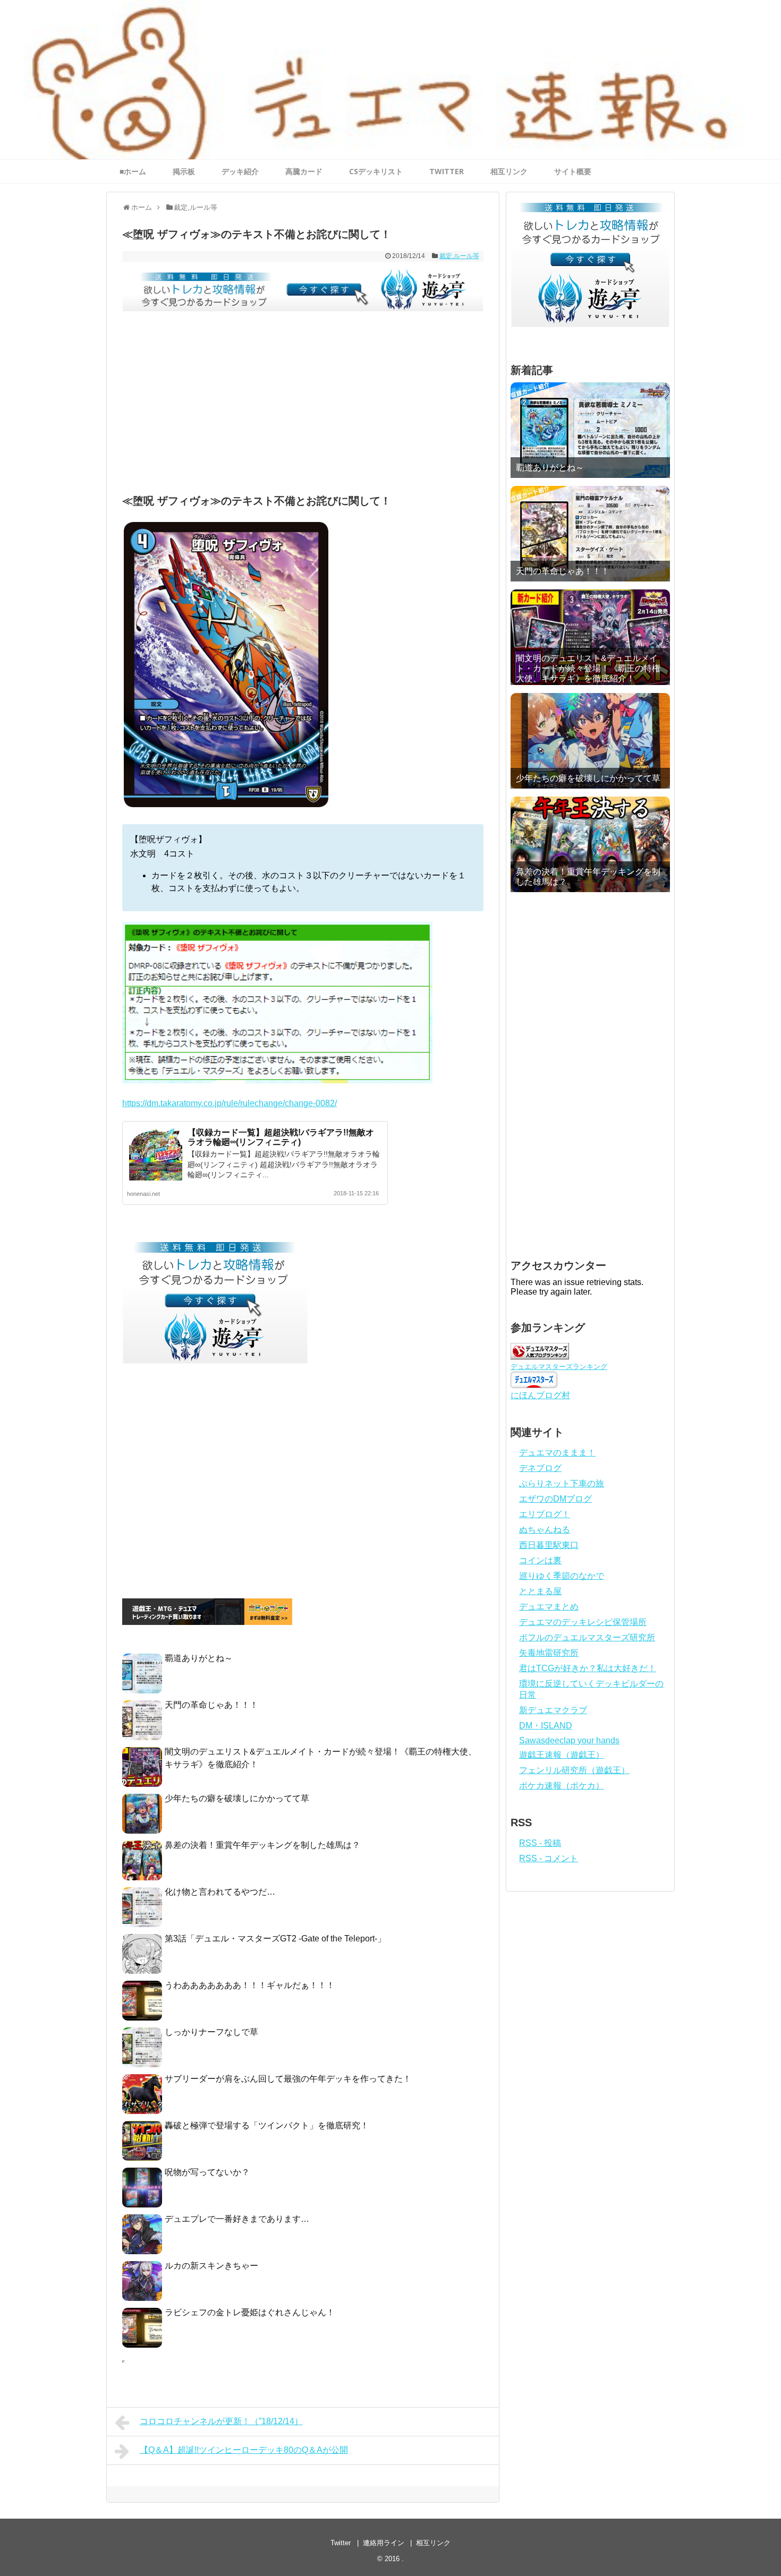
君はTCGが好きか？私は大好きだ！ (588, 1668)
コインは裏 (540, 1560)
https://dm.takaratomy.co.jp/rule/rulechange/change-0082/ (230, 1103)
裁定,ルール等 (459, 256)
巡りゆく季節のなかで (562, 1576)
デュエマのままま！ (557, 1453)
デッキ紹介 (240, 171)
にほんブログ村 (540, 1395)
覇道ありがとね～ (199, 1658)
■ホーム (133, 171)
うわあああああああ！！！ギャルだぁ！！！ (250, 1985)
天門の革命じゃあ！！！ (211, 1705)
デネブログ (540, 1468)
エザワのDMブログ (555, 1499)
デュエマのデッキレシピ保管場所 (583, 1622)
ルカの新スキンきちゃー (211, 2266)
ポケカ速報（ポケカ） (562, 1786)
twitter (447, 171)
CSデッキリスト (376, 171)
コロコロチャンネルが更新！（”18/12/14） (221, 2421)
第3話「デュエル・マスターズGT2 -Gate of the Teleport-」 (275, 1939)
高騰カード (304, 171)
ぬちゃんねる (545, 1530)
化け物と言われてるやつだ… (220, 1892)
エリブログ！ (545, 1514)
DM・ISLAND (546, 1726)
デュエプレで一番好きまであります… (237, 2219)
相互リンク (509, 171)
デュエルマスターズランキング (559, 1367)
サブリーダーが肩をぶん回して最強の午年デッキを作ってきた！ (288, 2079)
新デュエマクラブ (553, 1710)
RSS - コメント (549, 1858)
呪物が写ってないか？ (207, 2172)
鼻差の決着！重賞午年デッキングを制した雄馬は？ (262, 1845)
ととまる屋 (540, 1591)
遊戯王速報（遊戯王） (562, 1755)
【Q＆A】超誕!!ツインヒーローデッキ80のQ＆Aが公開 (244, 2450)
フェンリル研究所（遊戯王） (574, 1770)
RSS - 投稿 (540, 1843)
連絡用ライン (384, 2543)
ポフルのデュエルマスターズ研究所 (587, 1637)
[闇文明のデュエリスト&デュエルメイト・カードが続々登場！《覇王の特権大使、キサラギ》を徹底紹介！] (590, 637)
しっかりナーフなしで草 (211, 2032)
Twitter (341, 2543)
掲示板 (184, 171)
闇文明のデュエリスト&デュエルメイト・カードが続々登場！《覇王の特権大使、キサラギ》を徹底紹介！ (588, 668)
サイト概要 (573, 171)
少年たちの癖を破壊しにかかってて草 (237, 1798)
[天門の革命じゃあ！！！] (590, 534)
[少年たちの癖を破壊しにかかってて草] (590, 741)
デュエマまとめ (549, 1607)
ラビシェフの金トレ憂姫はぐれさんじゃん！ (250, 2312)
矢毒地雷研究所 (549, 1653)
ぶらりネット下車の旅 (562, 1483)
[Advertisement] (303, 405)
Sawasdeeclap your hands (569, 1740)
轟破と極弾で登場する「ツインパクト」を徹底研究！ (267, 2125)
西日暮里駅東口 (549, 1545)
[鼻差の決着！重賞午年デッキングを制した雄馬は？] (590, 844)
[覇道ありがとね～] (590, 430)
